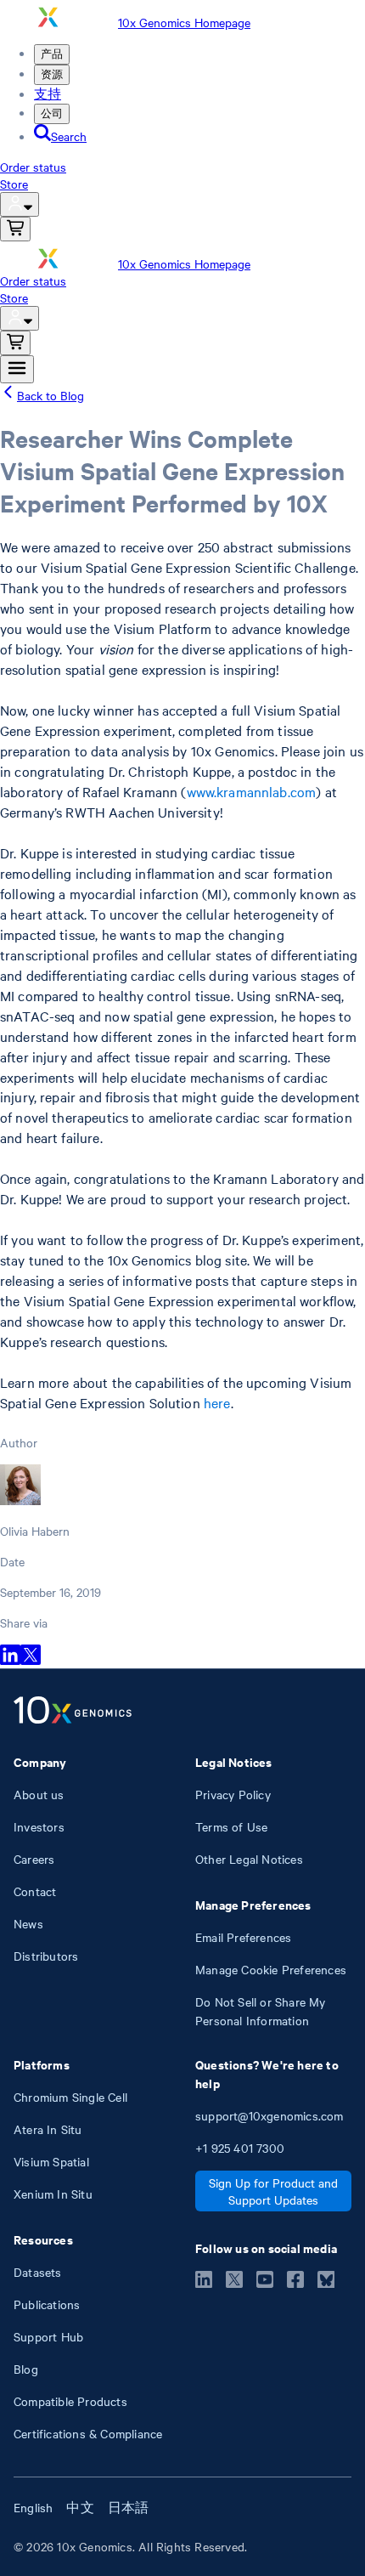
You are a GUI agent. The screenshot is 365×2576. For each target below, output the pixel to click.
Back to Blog (51, 395)
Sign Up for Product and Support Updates (273, 2191)
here (217, 1402)
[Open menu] (17, 369)
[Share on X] (31, 1660)
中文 (80, 2507)
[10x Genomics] (73, 1712)
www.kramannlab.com (252, 791)
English (33, 2507)
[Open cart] (15, 229)
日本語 (129, 2507)
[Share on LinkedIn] (10, 1660)
